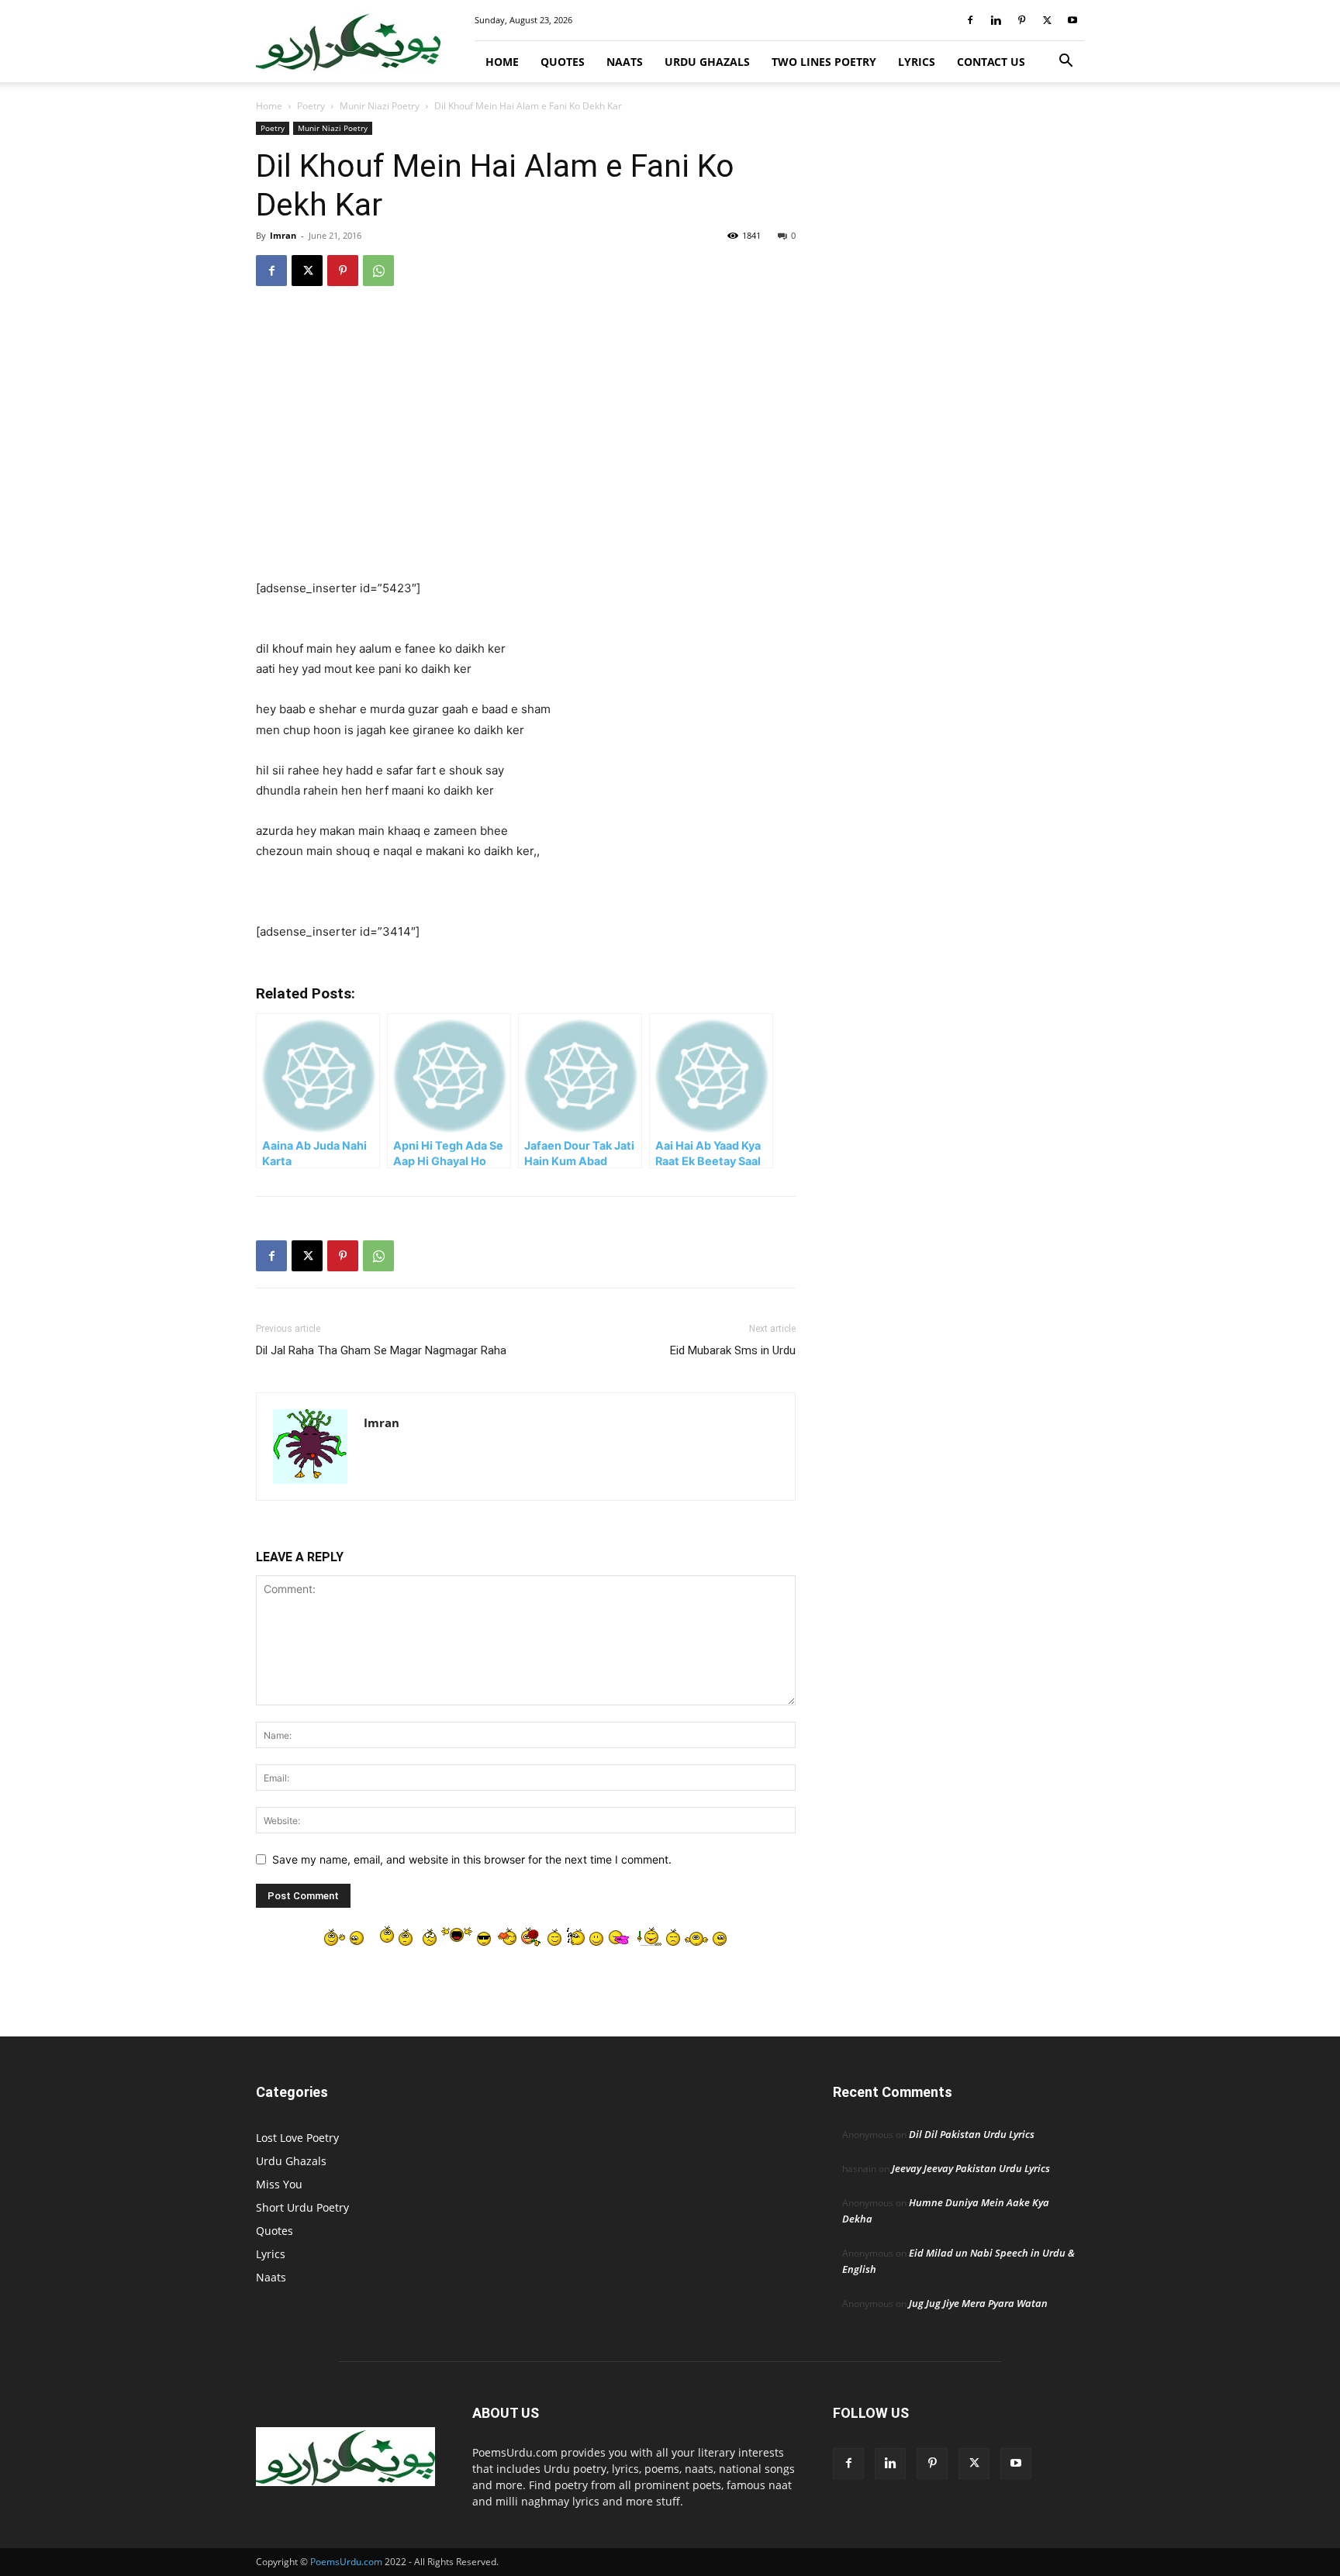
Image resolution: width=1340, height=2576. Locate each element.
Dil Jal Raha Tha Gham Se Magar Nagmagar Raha (381, 1350)
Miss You (279, 2184)
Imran (283, 235)
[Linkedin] (996, 20)
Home (502, 62)
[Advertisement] (526, 423)
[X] (1047, 20)
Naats (625, 62)
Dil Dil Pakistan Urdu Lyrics (972, 2134)
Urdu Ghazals (707, 62)
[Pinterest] (1021, 20)
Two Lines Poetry (824, 62)
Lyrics (917, 62)
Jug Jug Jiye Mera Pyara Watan (978, 2303)
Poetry (311, 106)
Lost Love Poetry (297, 2138)
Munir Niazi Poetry (380, 106)
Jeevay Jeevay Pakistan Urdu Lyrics (971, 2168)
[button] (1065, 62)
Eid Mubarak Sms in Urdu (733, 1350)
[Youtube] (1072, 20)
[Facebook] (970, 20)
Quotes (563, 62)
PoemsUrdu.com (346, 2562)
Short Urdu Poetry (302, 2207)
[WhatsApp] (378, 271)
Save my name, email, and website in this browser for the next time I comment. (472, 1859)
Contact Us (991, 62)
